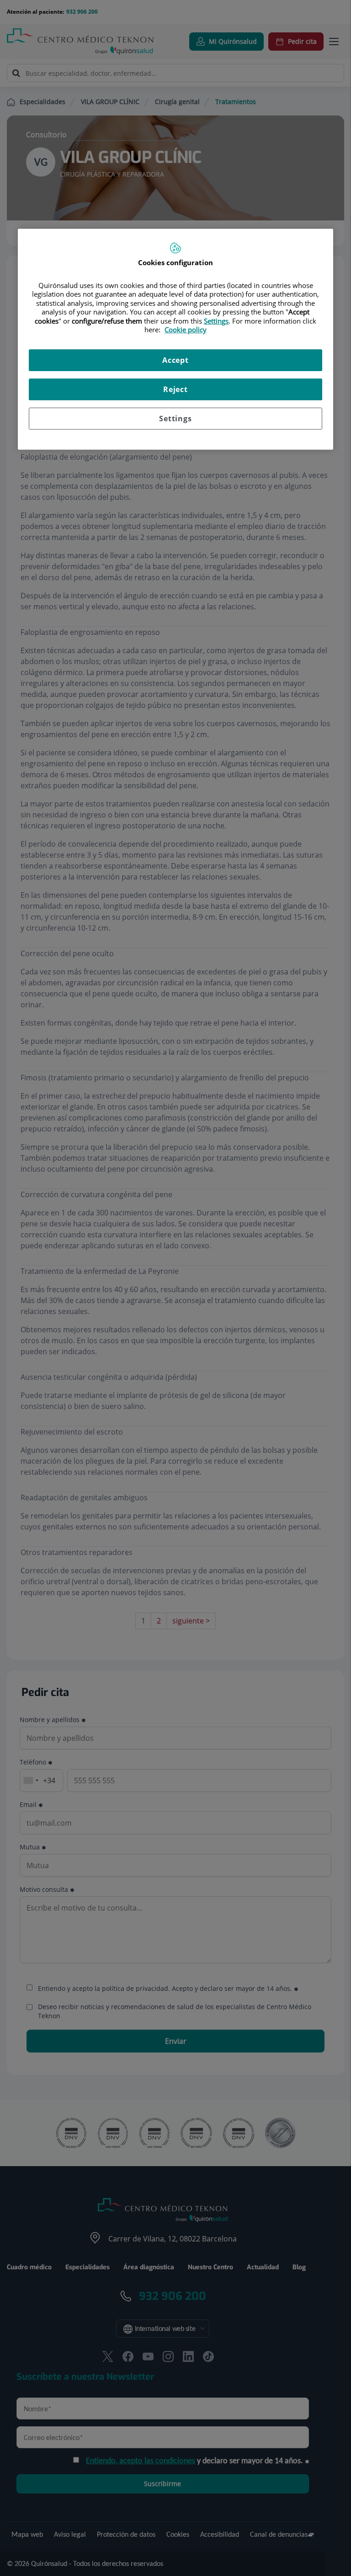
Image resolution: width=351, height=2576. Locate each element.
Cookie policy (186, 330)
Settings (175, 419)
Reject (175, 389)
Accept (175, 360)
